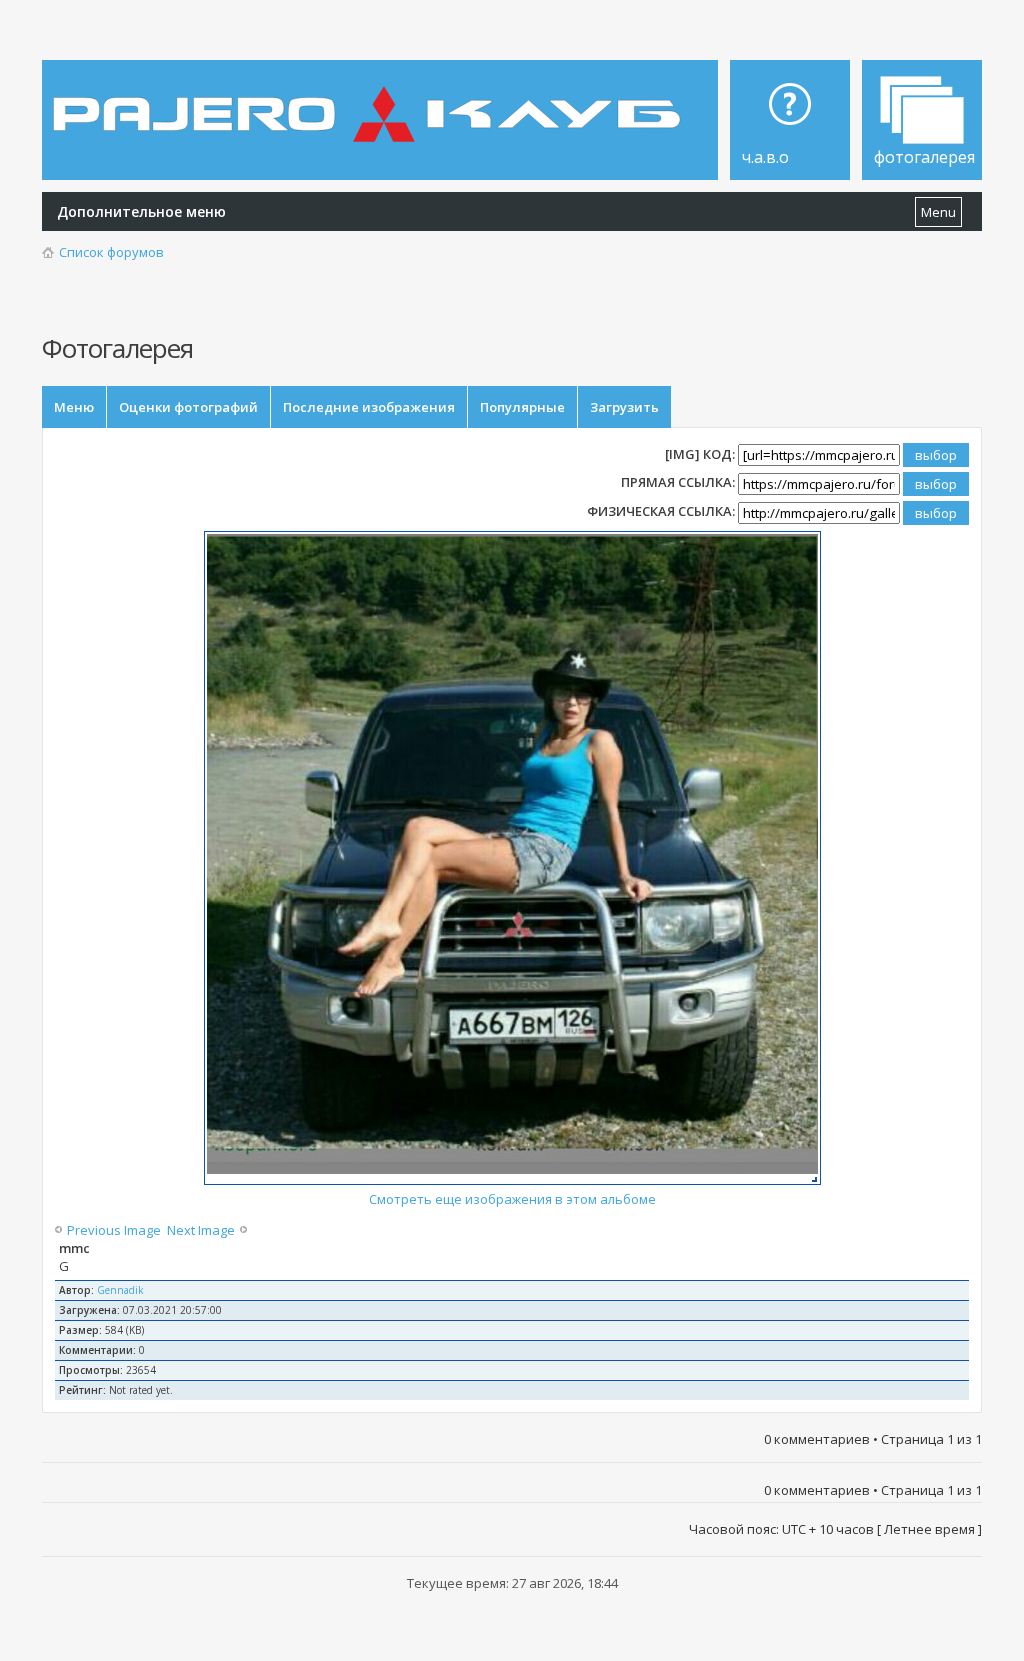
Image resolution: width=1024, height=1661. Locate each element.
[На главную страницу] (371, 100)
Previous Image (115, 1230)
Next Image (199, 1230)
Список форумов (111, 252)
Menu (938, 212)
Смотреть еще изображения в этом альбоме (512, 1199)
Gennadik (120, 1290)
